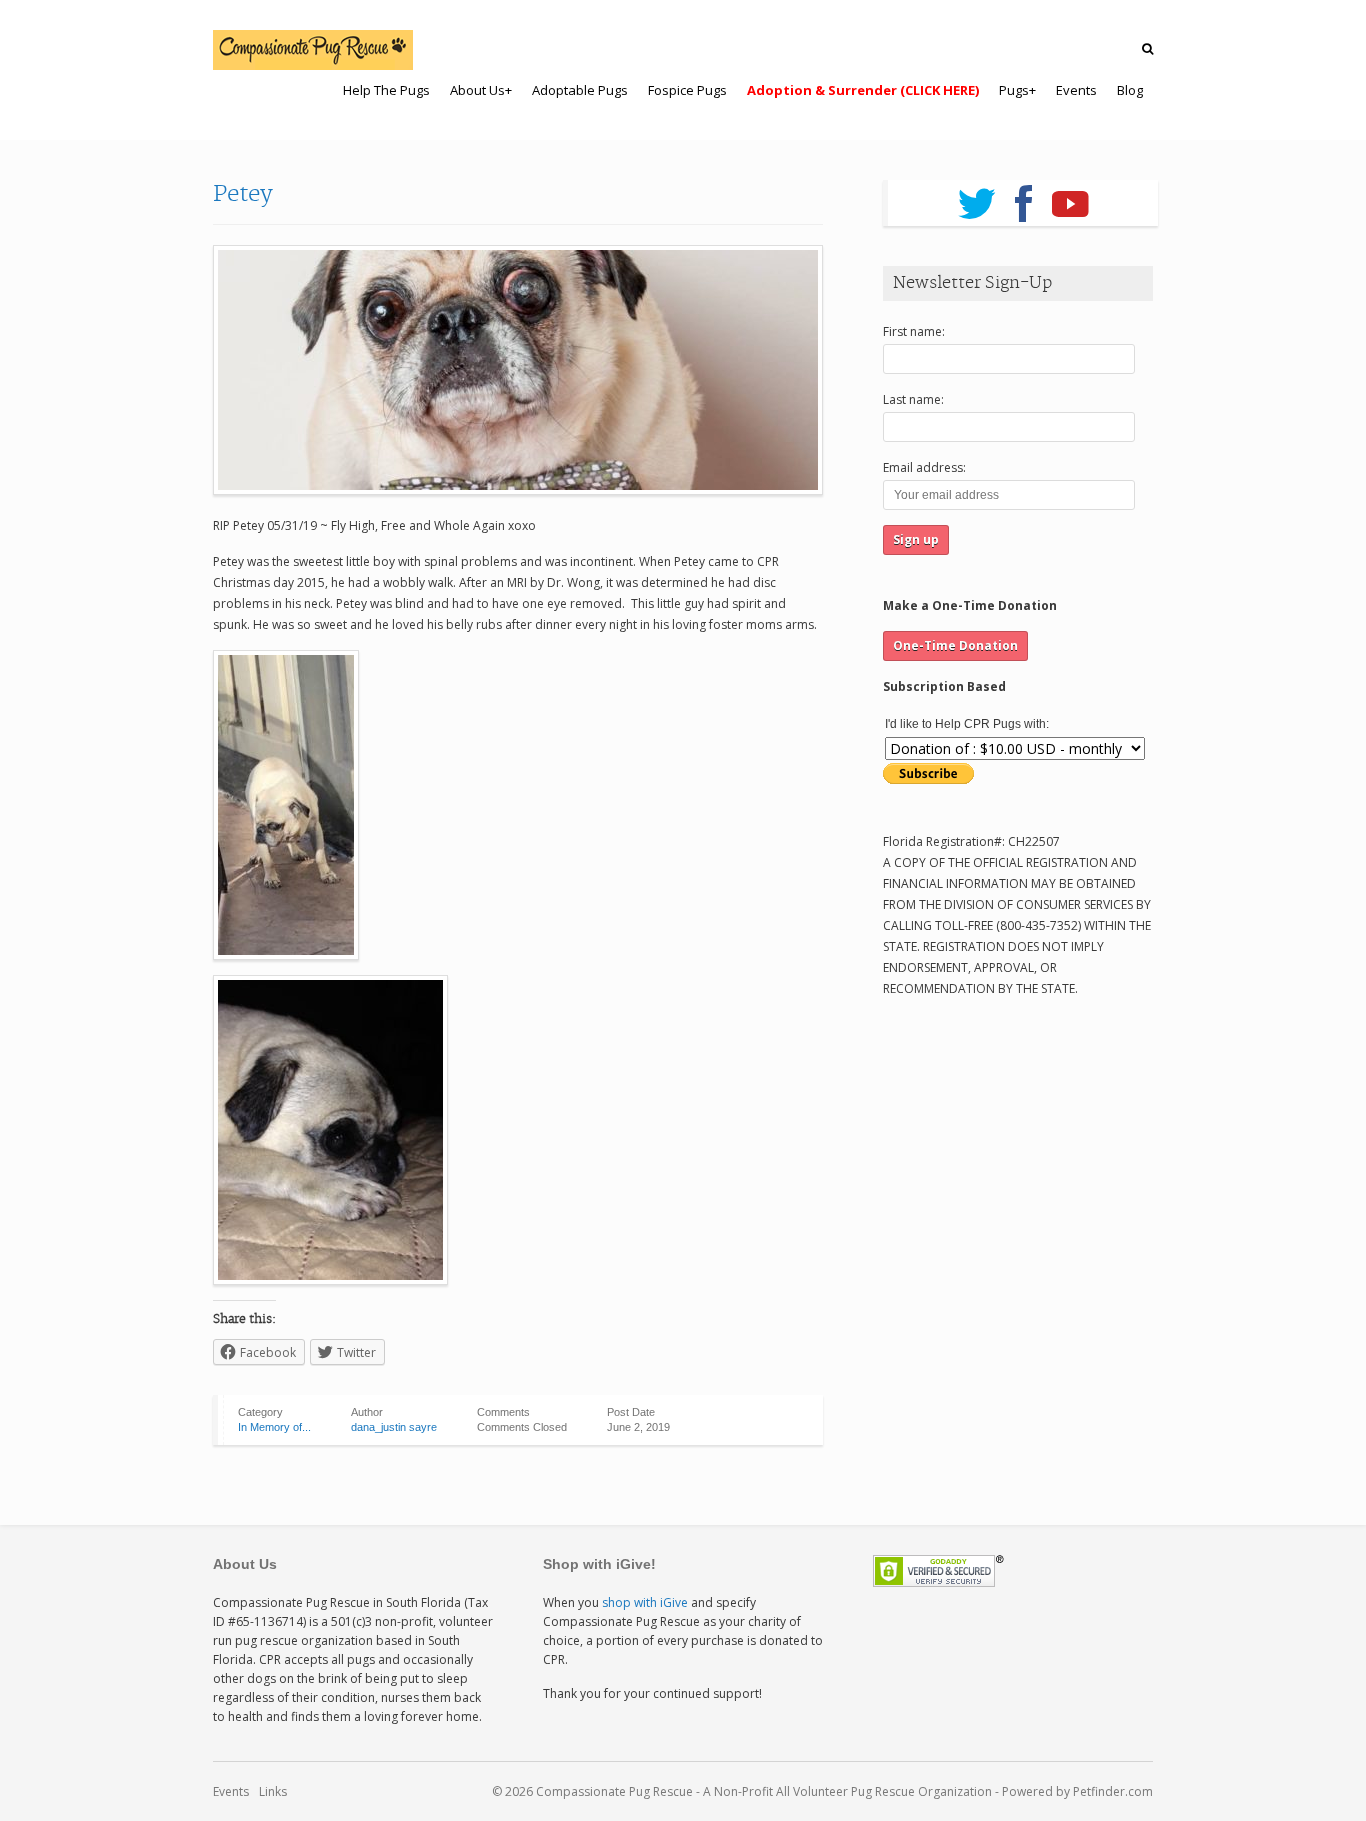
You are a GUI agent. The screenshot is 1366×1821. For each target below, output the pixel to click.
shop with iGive (645, 1602)
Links (273, 1791)
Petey (243, 194)
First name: (914, 331)
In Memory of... (274, 1427)
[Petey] (518, 370)
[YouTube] (1070, 197)
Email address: (924, 467)
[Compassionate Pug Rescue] (313, 50)
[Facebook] (1023, 197)
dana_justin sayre (394, 1427)
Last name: (913, 399)
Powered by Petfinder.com (1077, 1791)
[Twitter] (976, 197)
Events (231, 1791)
